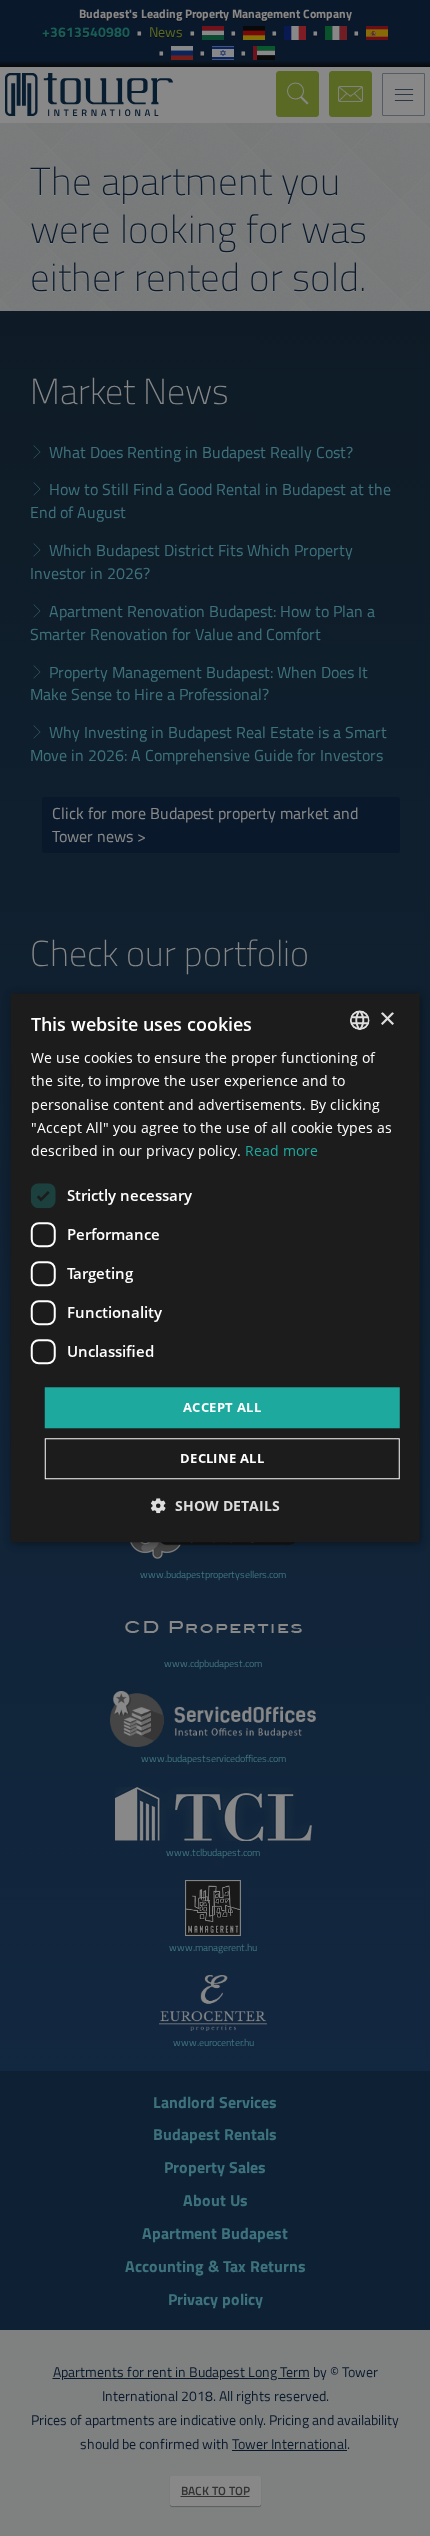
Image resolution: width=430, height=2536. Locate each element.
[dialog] (215, 1267)
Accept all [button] (222, 1407)
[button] (215, 1506)
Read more (281, 1150)
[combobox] (359, 1020)
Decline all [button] (222, 1459)
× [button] (386, 1019)
